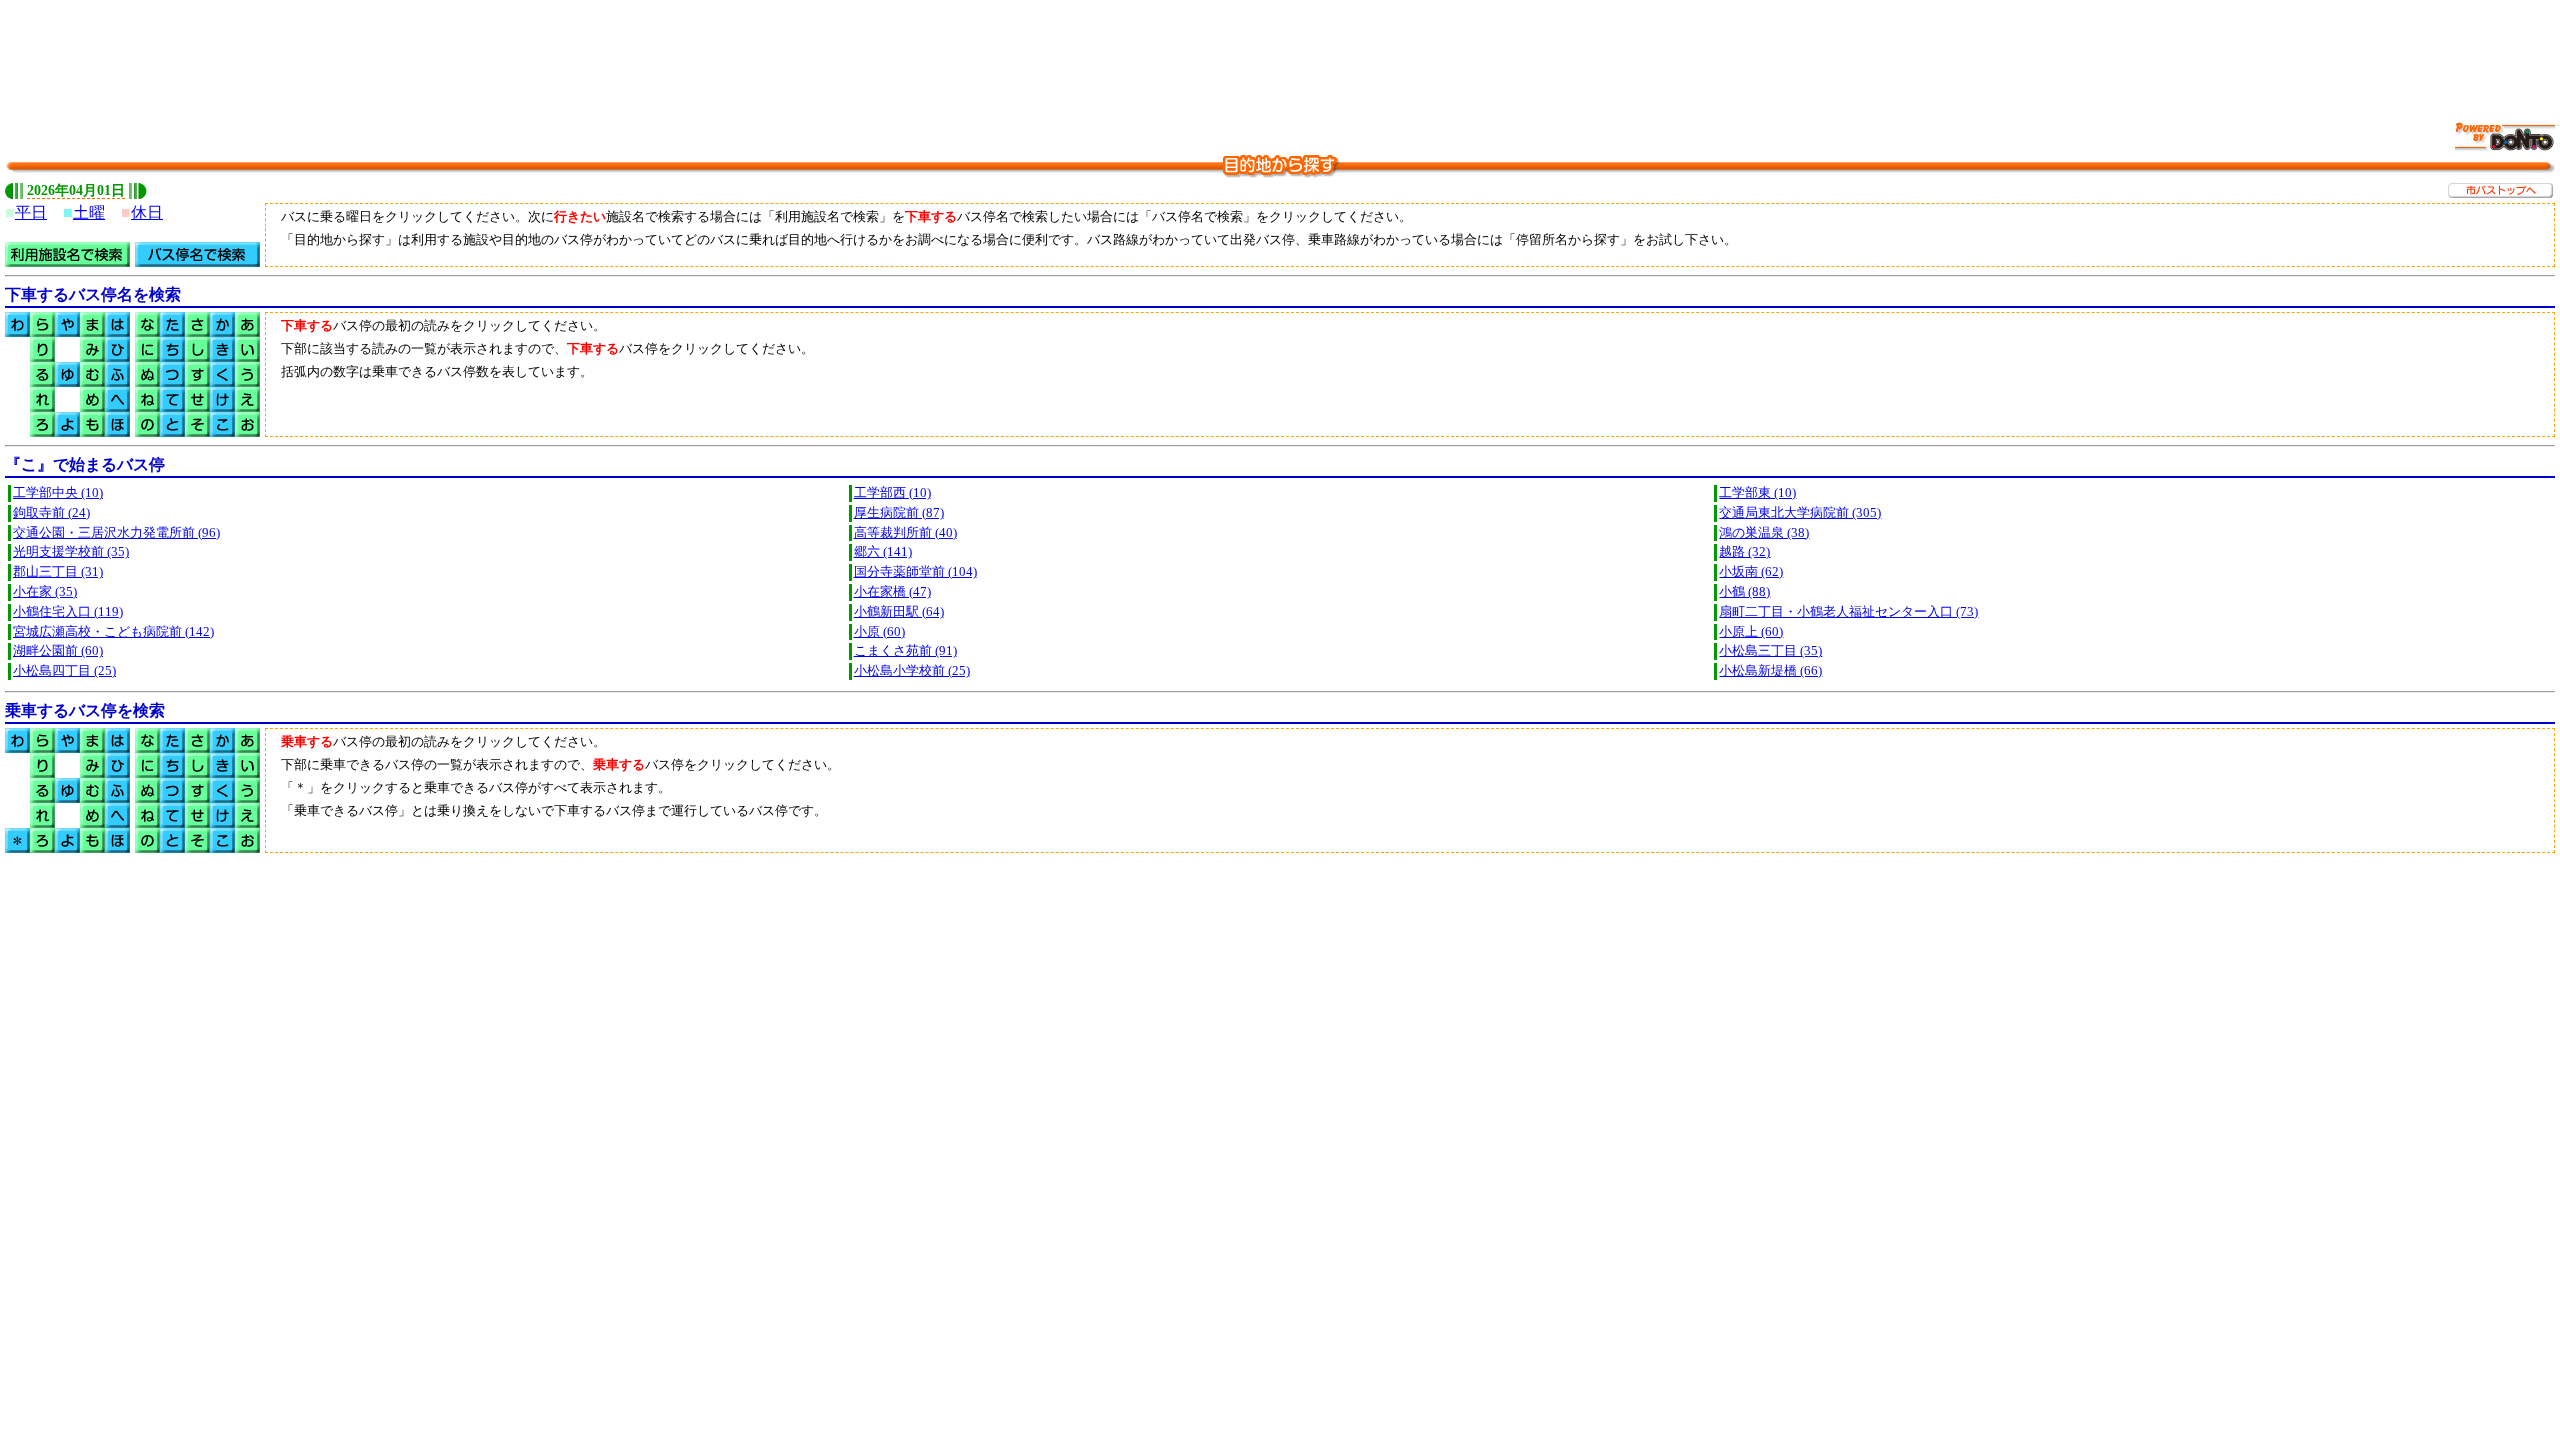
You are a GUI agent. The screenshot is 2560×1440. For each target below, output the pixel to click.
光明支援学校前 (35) (71, 552)
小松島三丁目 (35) (1770, 651)
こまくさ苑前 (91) (905, 651)
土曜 (89, 212)
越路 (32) (1744, 552)
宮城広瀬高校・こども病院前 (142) (113, 632)
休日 (147, 212)
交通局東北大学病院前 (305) (1800, 513)
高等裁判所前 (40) (905, 533)
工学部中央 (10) (58, 493)
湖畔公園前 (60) (58, 651)
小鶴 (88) (1744, 592)
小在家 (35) (45, 592)
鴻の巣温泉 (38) (1764, 533)
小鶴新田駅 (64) (899, 612)
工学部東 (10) (1757, 493)
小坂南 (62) (1751, 572)
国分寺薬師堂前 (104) (915, 572)
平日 (31, 212)
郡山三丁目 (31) (58, 572)
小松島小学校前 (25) (912, 671)
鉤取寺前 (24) (51, 513)
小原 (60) (879, 632)
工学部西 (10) (892, 493)
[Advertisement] (1280, 50)
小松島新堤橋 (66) (1770, 671)
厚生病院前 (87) (899, 513)
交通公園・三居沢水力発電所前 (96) (116, 533)
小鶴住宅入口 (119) (68, 612)
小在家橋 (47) (892, 592)
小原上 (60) (1751, 632)
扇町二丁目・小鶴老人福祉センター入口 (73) (1848, 612)
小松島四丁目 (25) (64, 671)
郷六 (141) (883, 552)
